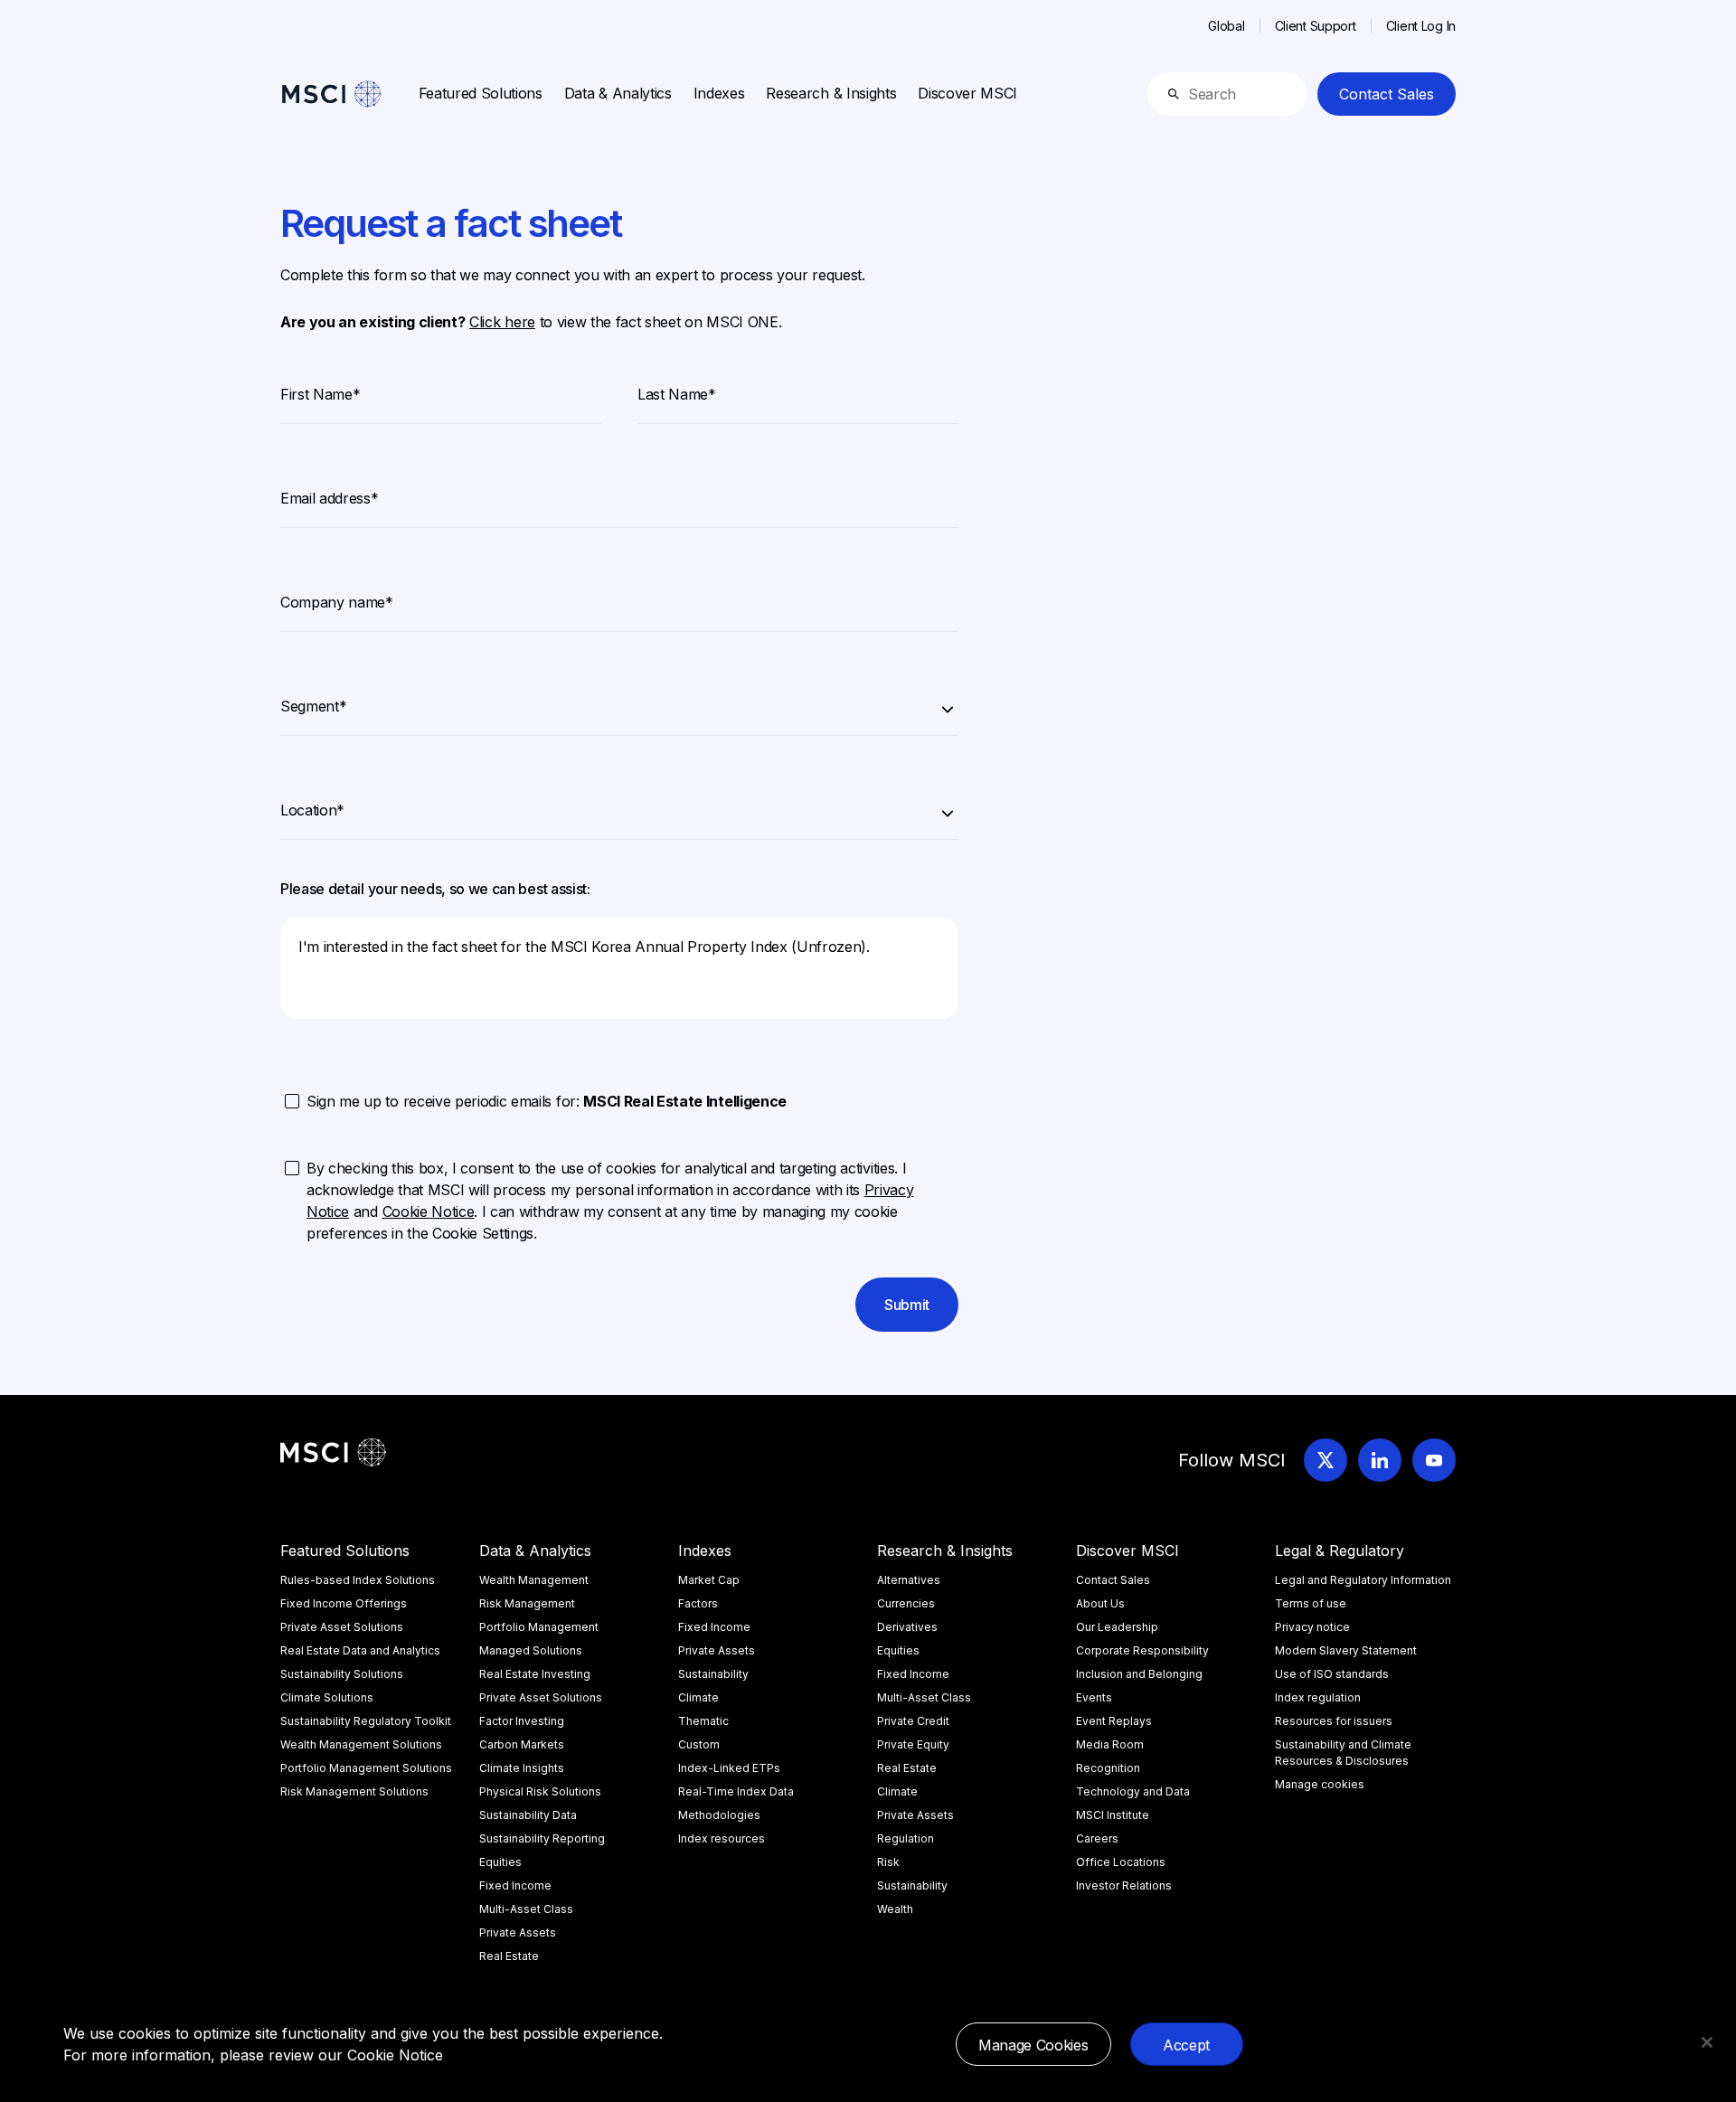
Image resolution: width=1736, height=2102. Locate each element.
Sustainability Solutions (342, 1674)
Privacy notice (1312, 1627)
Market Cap (709, 1580)
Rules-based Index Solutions (358, 1580)
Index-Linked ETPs (729, 1768)
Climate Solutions (327, 1697)
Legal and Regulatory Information (1363, 1580)
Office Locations (1121, 1862)
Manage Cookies (1033, 2045)
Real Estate (509, 1956)
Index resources (722, 1838)
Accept (1186, 2045)
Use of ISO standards (1332, 1674)
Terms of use (1311, 1603)
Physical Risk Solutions (540, 1791)
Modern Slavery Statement (1346, 1650)
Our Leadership (1117, 1627)
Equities (500, 1862)
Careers (1097, 1838)
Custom (699, 1744)
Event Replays (1114, 1721)
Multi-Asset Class (526, 1909)
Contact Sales (1387, 94)
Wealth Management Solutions (361, 1744)
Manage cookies (1320, 1784)
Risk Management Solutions (354, 1791)
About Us (1100, 1603)
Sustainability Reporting (542, 1838)
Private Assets (518, 1932)
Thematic (703, 1721)
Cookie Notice (395, 2055)
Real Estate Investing (535, 1674)
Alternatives (909, 1580)
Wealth (895, 1909)
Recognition (1108, 1768)
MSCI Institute (1113, 1815)
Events (1094, 1697)
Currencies (906, 1603)
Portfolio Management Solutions (366, 1768)
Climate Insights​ (522, 1768)
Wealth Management (534, 1580)
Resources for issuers (1334, 1721)
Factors (698, 1603)
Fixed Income (515, 1885)
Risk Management (527, 1603)
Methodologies (719, 1815)
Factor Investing (522, 1721)
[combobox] (619, 703)
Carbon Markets (522, 1744)
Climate (698, 1697)
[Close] (1707, 2042)
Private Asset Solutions (342, 1627)
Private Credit (913, 1721)
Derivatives (907, 1627)
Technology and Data (1133, 1791)
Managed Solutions (531, 1650)
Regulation (906, 1838)
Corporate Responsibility (1142, 1650)
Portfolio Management (539, 1627)
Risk (888, 1862)
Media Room (1110, 1744)
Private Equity (913, 1744)
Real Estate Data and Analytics (360, 1650)
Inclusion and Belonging (1139, 1674)
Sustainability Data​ (528, 1815)
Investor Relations (1124, 1885)
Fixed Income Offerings (344, 1603)
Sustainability (713, 1674)
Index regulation (1318, 1697)
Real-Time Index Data (736, 1791)
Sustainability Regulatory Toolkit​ (366, 1721)
